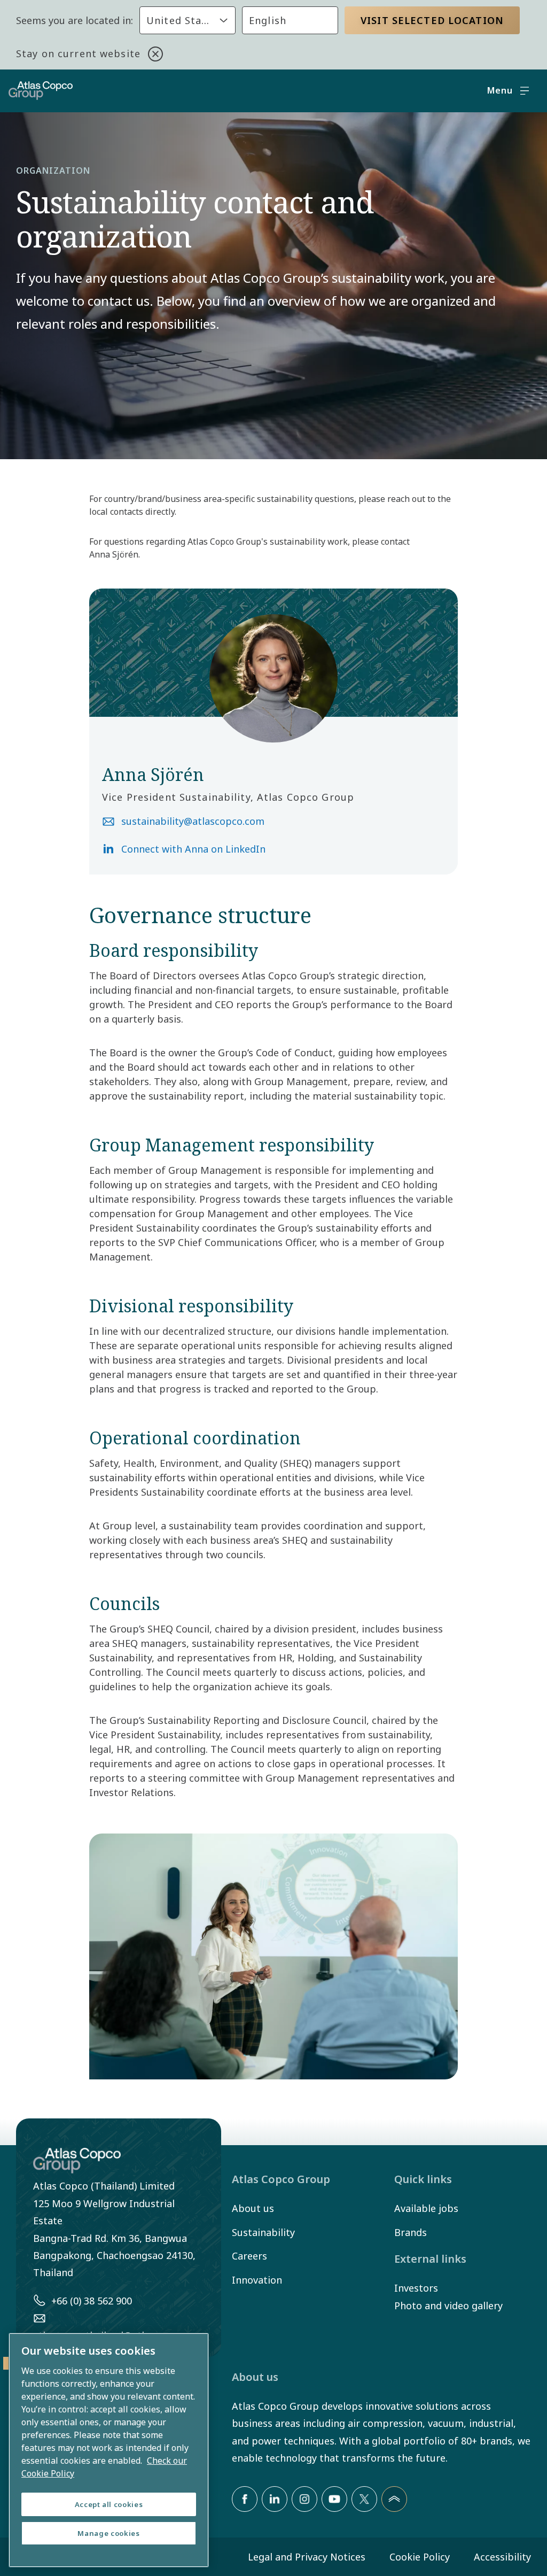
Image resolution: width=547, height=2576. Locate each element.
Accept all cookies (109, 2504)
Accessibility (502, 2557)
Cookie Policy (420, 2557)
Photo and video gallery (448, 2306)
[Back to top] (394, 2499)
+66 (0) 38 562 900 (92, 2301)
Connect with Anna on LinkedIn (193, 849)
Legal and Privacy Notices (307, 2557)
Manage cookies (108, 2533)
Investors (416, 2288)
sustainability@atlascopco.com (193, 821)
